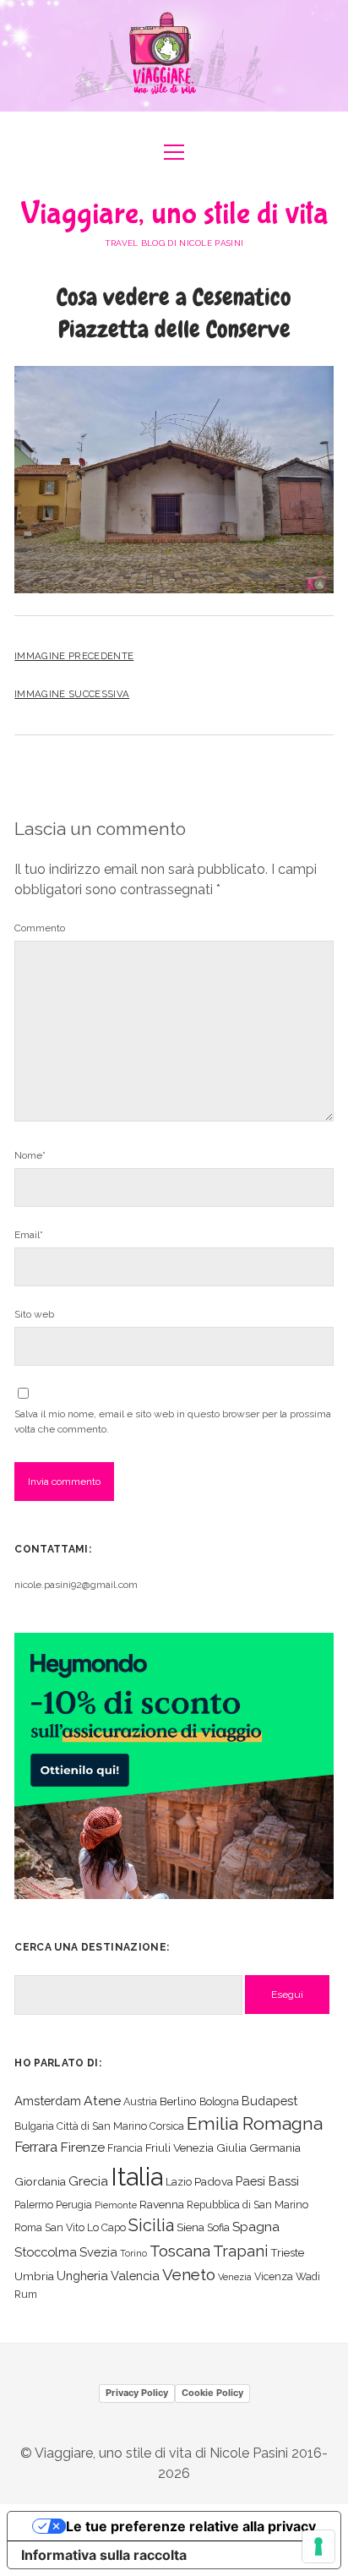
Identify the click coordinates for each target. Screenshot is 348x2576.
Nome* (30, 1155)
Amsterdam (48, 2101)
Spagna (256, 2227)
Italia (137, 2177)
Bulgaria (34, 2126)
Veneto (189, 2274)
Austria (140, 2101)
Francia (125, 2148)
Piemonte (116, 2205)
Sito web (34, 1314)
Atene (102, 2101)
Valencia (135, 2276)
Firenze (82, 2147)
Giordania (40, 2181)
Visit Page (174, 56)
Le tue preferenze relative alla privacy (191, 2526)
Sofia (218, 2227)
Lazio (179, 2182)
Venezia (235, 2277)
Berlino (178, 2101)
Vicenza (274, 2276)
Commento (40, 928)
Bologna (219, 2101)
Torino (133, 2253)
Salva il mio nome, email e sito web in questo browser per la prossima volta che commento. (173, 1422)
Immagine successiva (72, 694)
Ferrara (36, 2147)
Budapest (269, 2101)
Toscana (180, 2251)
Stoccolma (46, 2252)
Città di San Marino (102, 2126)
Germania (275, 2148)
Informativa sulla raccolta (104, 2555)
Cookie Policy (212, 2393)
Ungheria (82, 2276)
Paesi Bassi (267, 2181)
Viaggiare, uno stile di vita (174, 214)
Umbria (34, 2276)
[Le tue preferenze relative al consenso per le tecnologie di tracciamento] (318, 2546)
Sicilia (151, 2225)
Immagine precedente (74, 656)
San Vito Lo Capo (85, 2227)
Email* (29, 1235)
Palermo (34, 2205)
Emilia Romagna (255, 2123)
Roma (28, 2227)
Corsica (167, 2126)
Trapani (240, 2251)
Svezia (98, 2252)
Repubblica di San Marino (247, 2205)
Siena (190, 2227)
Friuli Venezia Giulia (196, 2148)
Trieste (287, 2252)
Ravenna (162, 2204)
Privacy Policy (137, 2393)
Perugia (74, 2205)
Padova (214, 2181)
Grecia (88, 2181)
